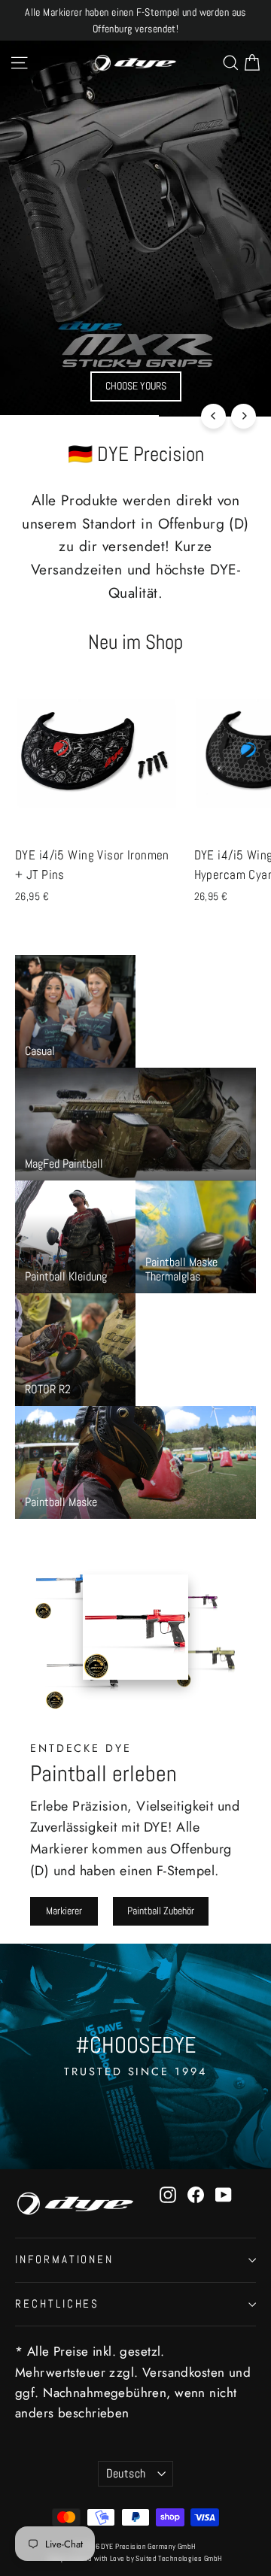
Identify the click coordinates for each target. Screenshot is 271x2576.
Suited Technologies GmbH (179, 2558)
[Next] (244, 416)
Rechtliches (57, 2304)
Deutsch (126, 2474)
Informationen (64, 2259)
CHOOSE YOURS (136, 386)
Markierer (64, 1911)
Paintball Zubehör (161, 1911)
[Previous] (213, 416)
